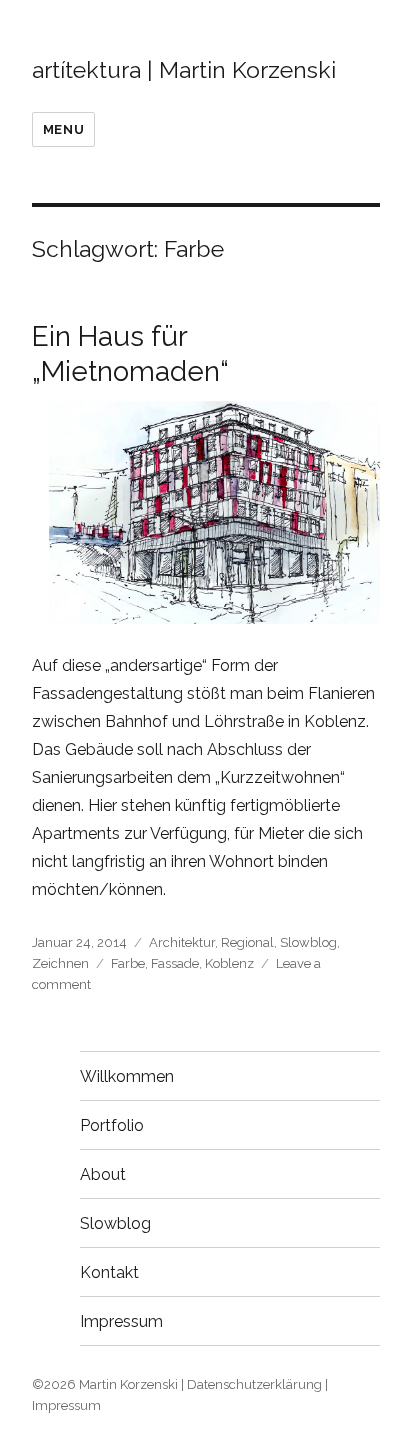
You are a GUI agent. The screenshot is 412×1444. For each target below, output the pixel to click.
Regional (247, 942)
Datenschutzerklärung (254, 1384)
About (103, 1174)
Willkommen (127, 1076)
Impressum (121, 1321)
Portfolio (112, 1125)
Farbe (128, 963)
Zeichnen (60, 963)
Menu (63, 129)
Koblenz (229, 963)
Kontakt (109, 1272)
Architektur (182, 942)
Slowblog (308, 942)
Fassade (175, 963)
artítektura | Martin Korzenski (184, 69)
